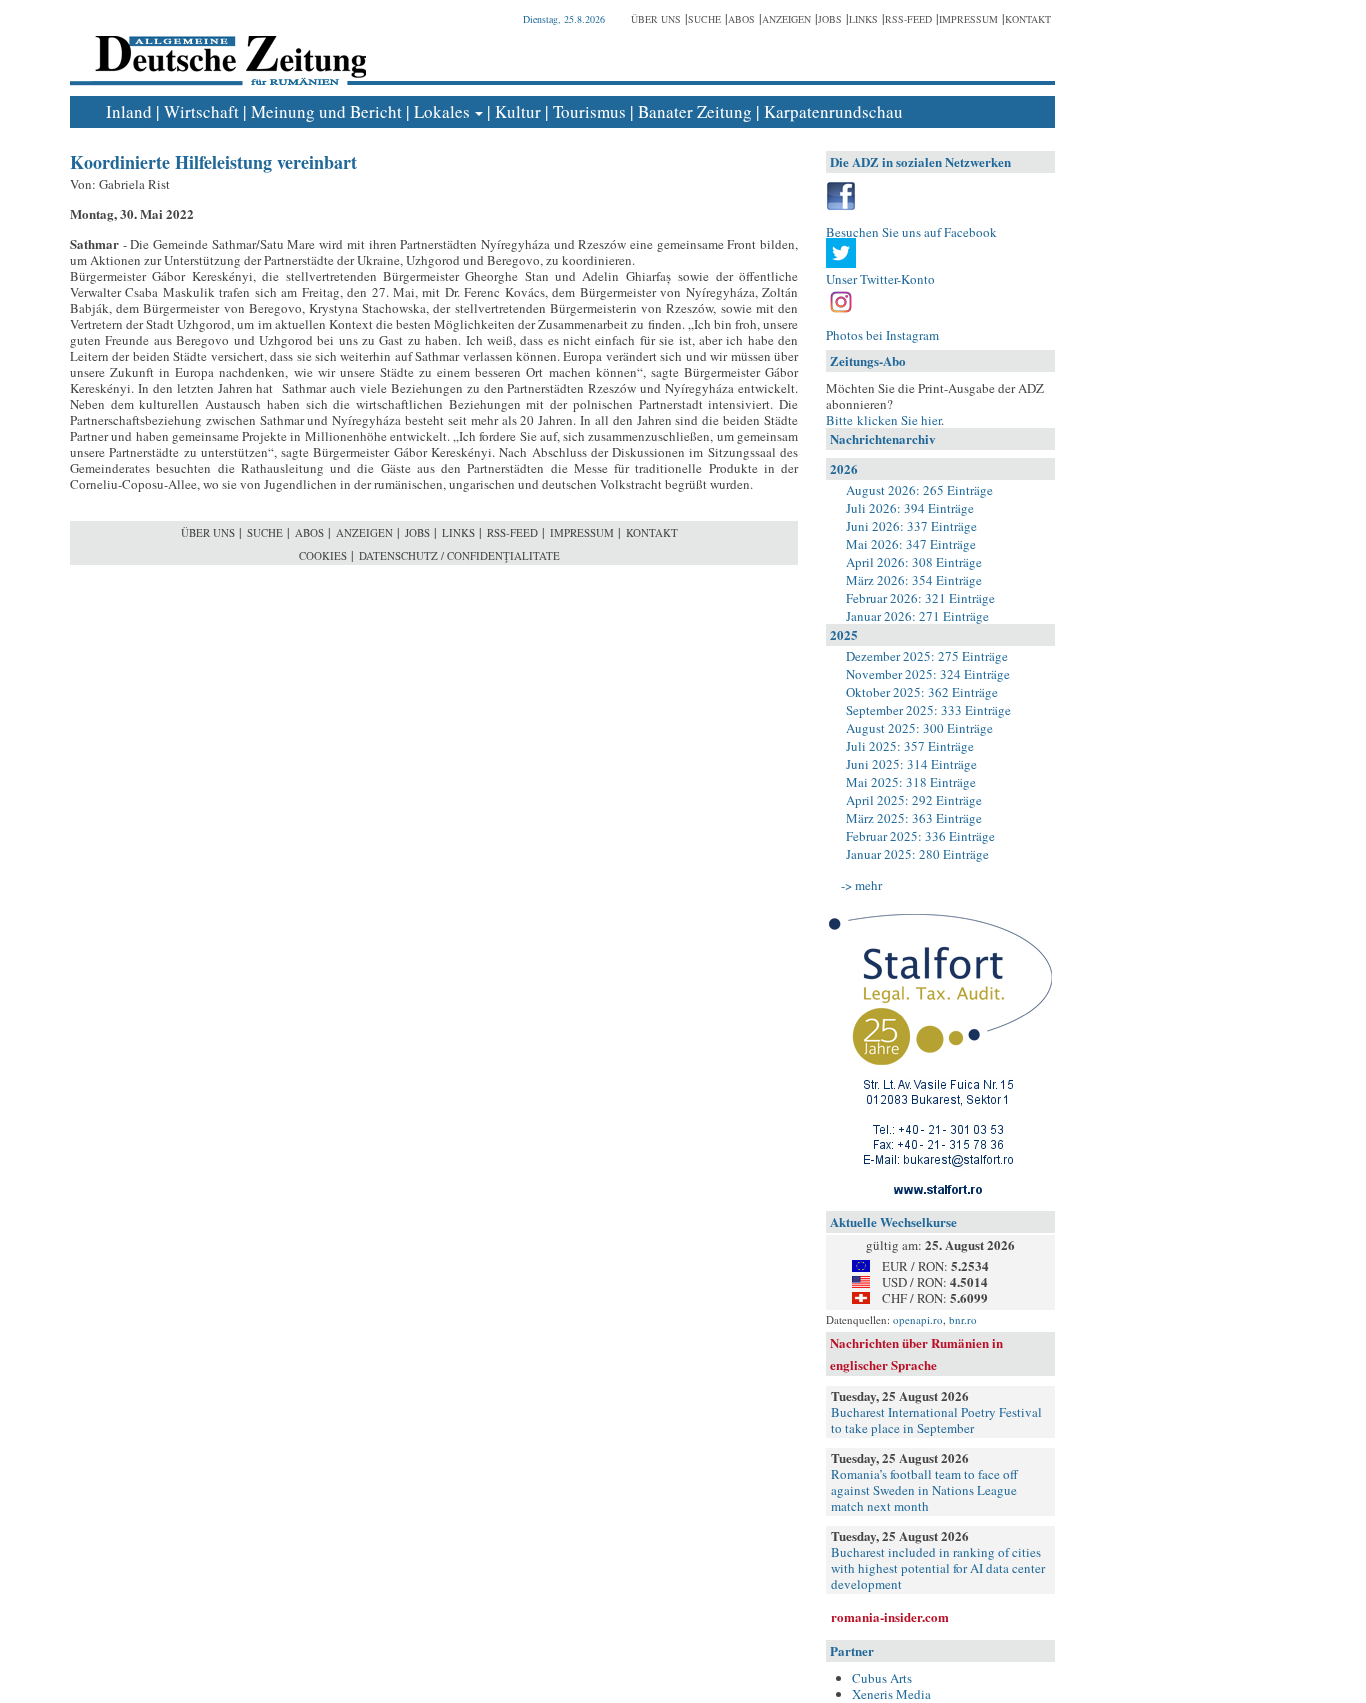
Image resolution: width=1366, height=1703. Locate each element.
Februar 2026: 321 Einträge (920, 598)
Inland (129, 111)
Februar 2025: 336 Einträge (920, 836)
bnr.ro (963, 1319)
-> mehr (861, 885)
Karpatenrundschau (833, 111)
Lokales (442, 111)
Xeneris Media (891, 1694)
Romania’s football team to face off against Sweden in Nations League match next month (924, 1490)
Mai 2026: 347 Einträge (911, 544)
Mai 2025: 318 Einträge (911, 782)
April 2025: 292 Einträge (914, 800)
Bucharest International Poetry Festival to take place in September (936, 1420)
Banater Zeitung (695, 111)
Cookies (323, 555)
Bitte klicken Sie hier (883, 420)
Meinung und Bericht (326, 111)
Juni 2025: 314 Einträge (911, 764)
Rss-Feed (908, 19)
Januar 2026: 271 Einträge (917, 616)
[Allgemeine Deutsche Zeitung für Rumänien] (227, 45)
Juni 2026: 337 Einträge (911, 526)
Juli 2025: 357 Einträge (910, 746)
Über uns (656, 19)
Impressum (968, 19)
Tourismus (589, 111)
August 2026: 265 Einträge (919, 490)
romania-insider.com (890, 1616)
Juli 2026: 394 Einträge (910, 508)
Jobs (830, 19)
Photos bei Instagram (882, 335)
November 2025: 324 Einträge (928, 674)
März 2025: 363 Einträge (914, 818)
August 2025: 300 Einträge (919, 728)
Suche (704, 19)
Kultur (518, 111)
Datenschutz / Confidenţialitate (459, 555)
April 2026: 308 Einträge (914, 562)
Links (863, 19)
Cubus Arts (882, 1678)
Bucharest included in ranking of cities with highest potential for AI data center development (938, 1568)
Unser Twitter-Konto (880, 279)
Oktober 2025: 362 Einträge (922, 692)
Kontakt (1028, 19)
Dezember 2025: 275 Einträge (927, 656)
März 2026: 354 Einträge (914, 580)
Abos (741, 19)
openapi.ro (918, 1319)
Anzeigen (786, 19)
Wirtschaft (201, 111)
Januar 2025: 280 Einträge (917, 854)
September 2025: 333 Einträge (928, 710)
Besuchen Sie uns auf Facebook (911, 232)
